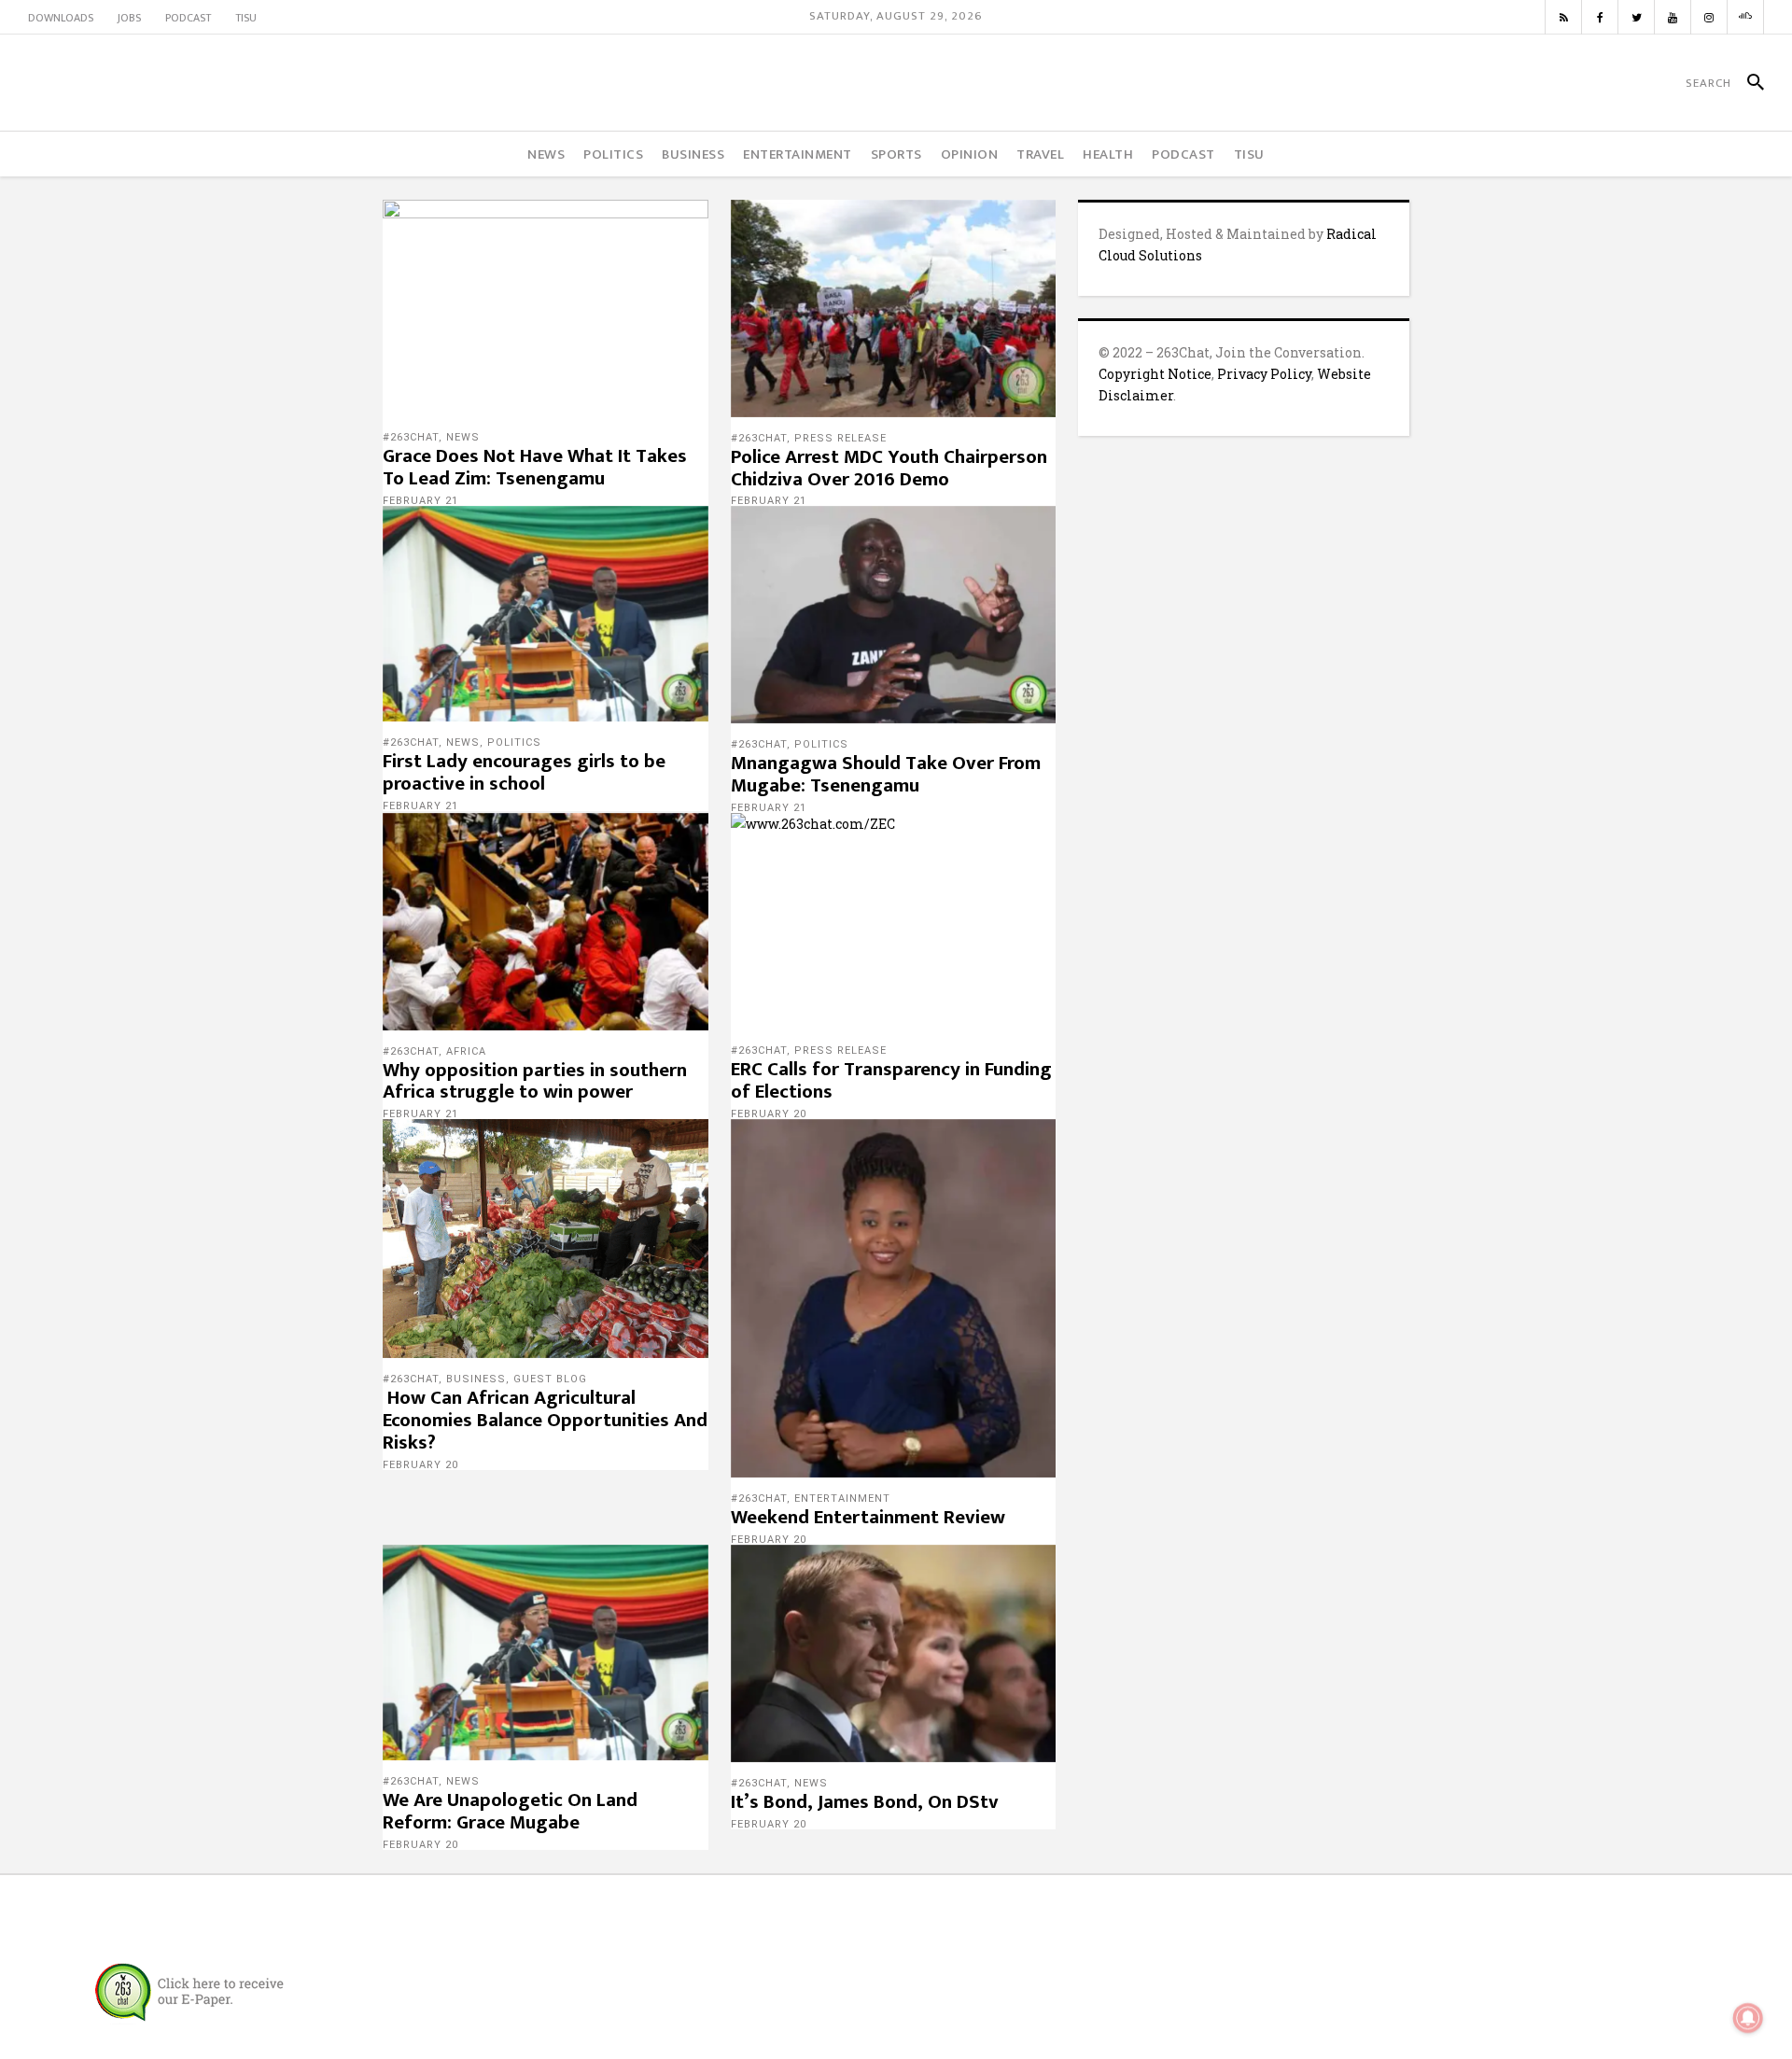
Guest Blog (550, 1379)
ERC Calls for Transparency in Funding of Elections (891, 1080)
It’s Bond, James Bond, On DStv (865, 1802)
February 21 (420, 501)
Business (476, 1379)
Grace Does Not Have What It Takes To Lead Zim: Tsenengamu (535, 467)
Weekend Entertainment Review (868, 1517)
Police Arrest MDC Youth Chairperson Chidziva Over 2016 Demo (889, 468)
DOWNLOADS (61, 18)
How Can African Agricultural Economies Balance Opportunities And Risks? (545, 1420)
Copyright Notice (1155, 374)
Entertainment (842, 1499)
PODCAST (188, 18)
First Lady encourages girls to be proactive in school (524, 772)
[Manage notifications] (1748, 2018)
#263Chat (411, 437)
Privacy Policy (1264, 374)
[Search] (1748, 83)
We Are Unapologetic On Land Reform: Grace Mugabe (510, 1811)
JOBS (129, 18)
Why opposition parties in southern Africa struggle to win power (535, 1081)
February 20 (769, 1114)
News (463, 437)
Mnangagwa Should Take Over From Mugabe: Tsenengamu (886, 774)
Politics (514, 742)
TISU (246, 18)
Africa (466, 1051)
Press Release (840, 438)
